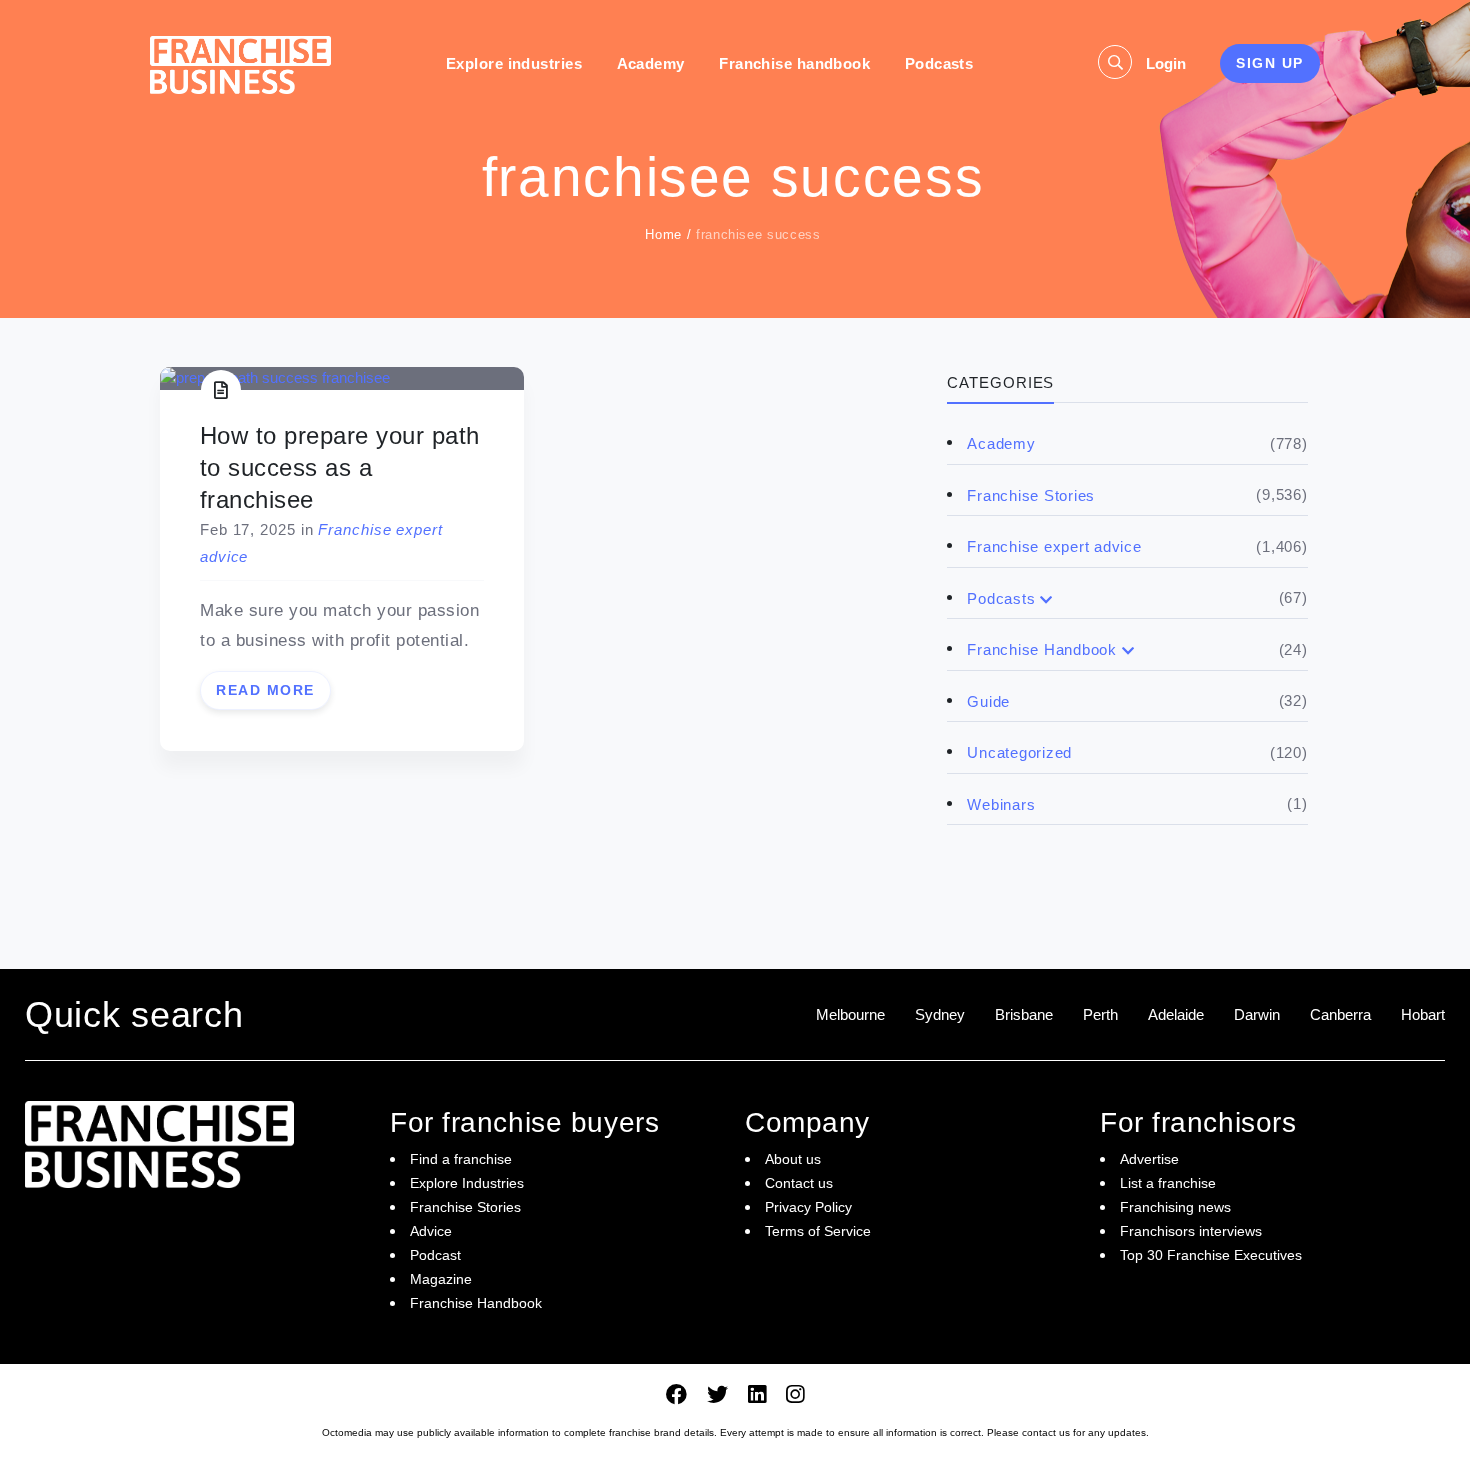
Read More (265, 690)
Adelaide (1176, 1014)
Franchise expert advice (1054, 546)
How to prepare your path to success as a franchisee (340, 467)
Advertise (1149, 1159)
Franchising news (1175, 1207)
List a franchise (1168, 1183)
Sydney (940, 1014)
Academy (651, 63)
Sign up (1270, 63)
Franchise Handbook (1042, 649)
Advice (431, 1231)
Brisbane (1024, 1014)
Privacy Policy (808, 1207)
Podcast (435, 1255)
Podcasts (939, 63)
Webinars (1001, 804)
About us (793, 1159)
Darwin (1257, 1014)
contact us (1046, 1432)
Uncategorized (1019, 752)
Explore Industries (467, 1183)
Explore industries (514, 63)
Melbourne (850, 1014)
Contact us (799, 1183)
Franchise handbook (794, 63)
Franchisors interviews (1191, 1231)
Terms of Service (818, 1231)
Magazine (441, 1279)
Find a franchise (461, 1159)
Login (1166, 63)
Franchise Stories (1031, 495)
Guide (988, 701)
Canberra (1340, 1014)
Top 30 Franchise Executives (1211, 1255)
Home (663, 234)
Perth (1100, 1014)
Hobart (1423, 1014)
